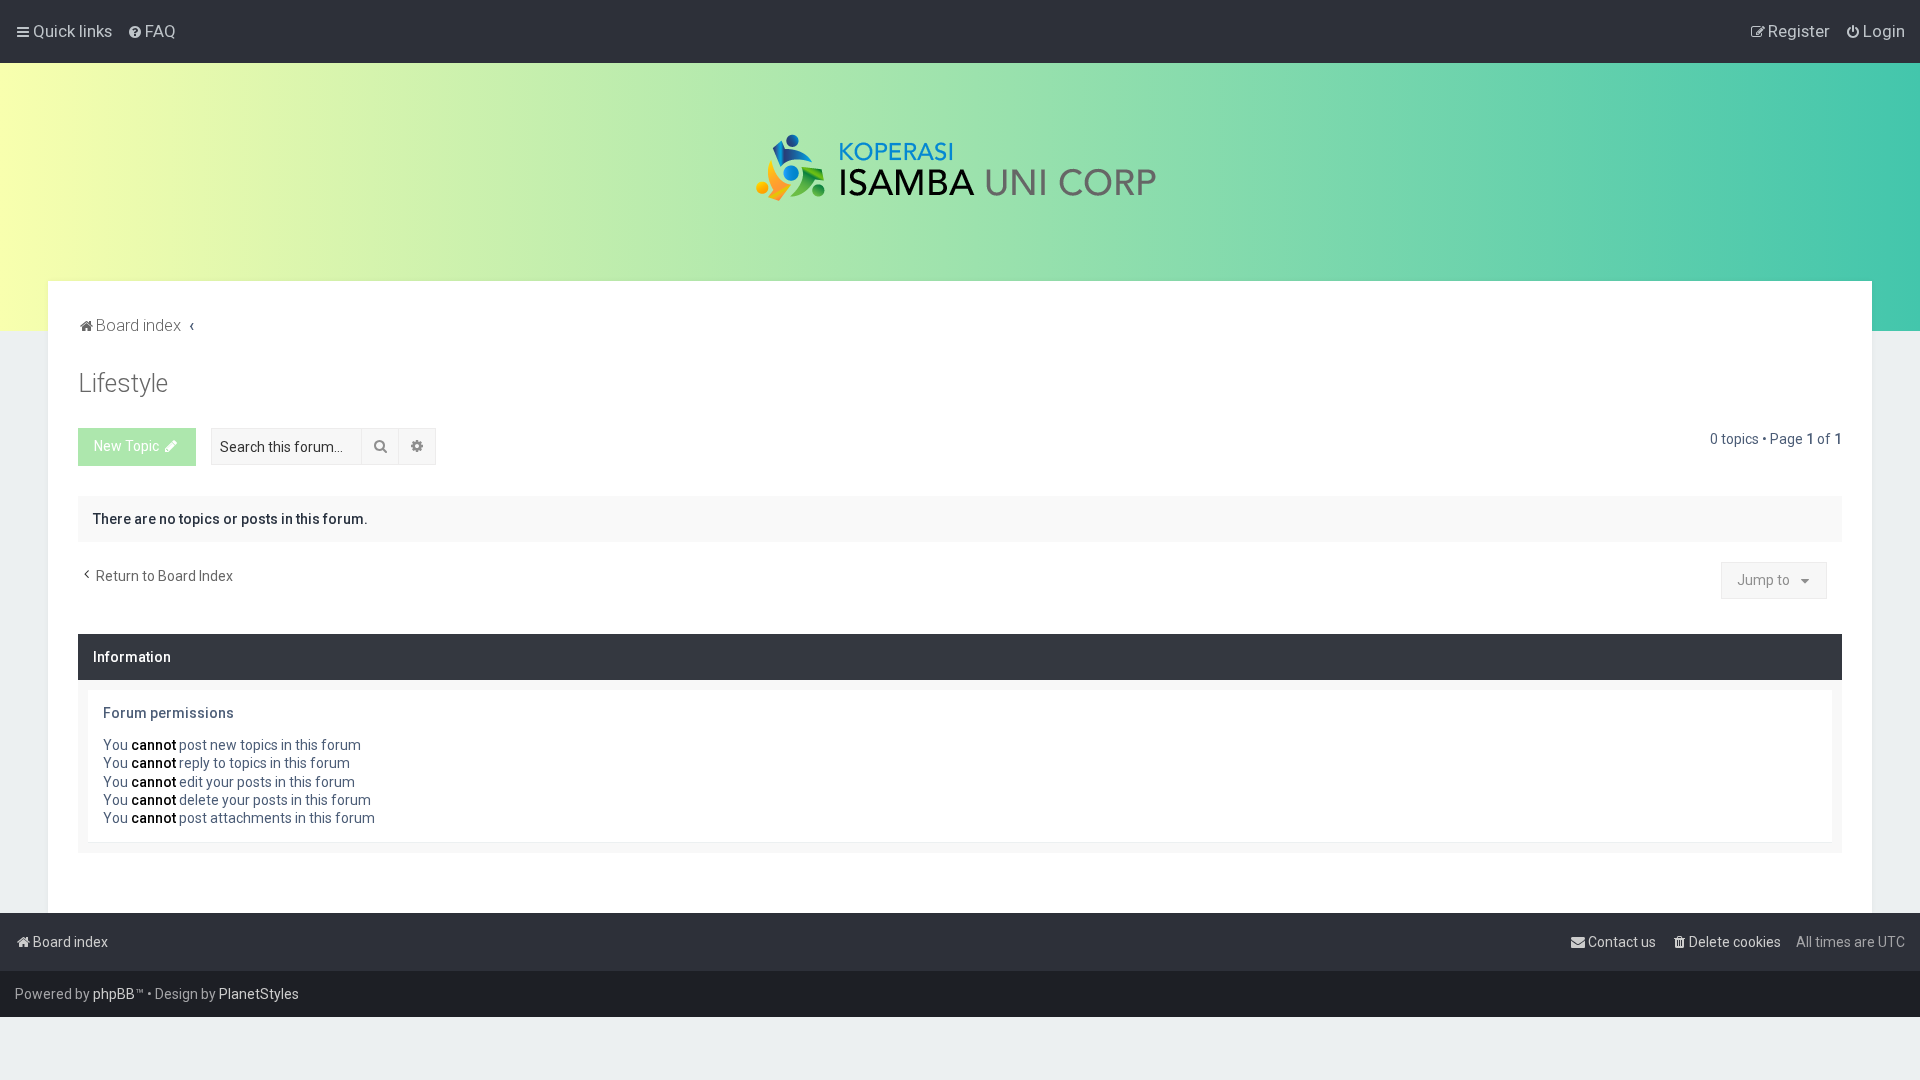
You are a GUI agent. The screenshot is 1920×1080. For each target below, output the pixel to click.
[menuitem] (151, 31)
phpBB (114, 994)
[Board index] (960, 172)
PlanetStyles (259, 994)
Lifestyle (123, 383)
